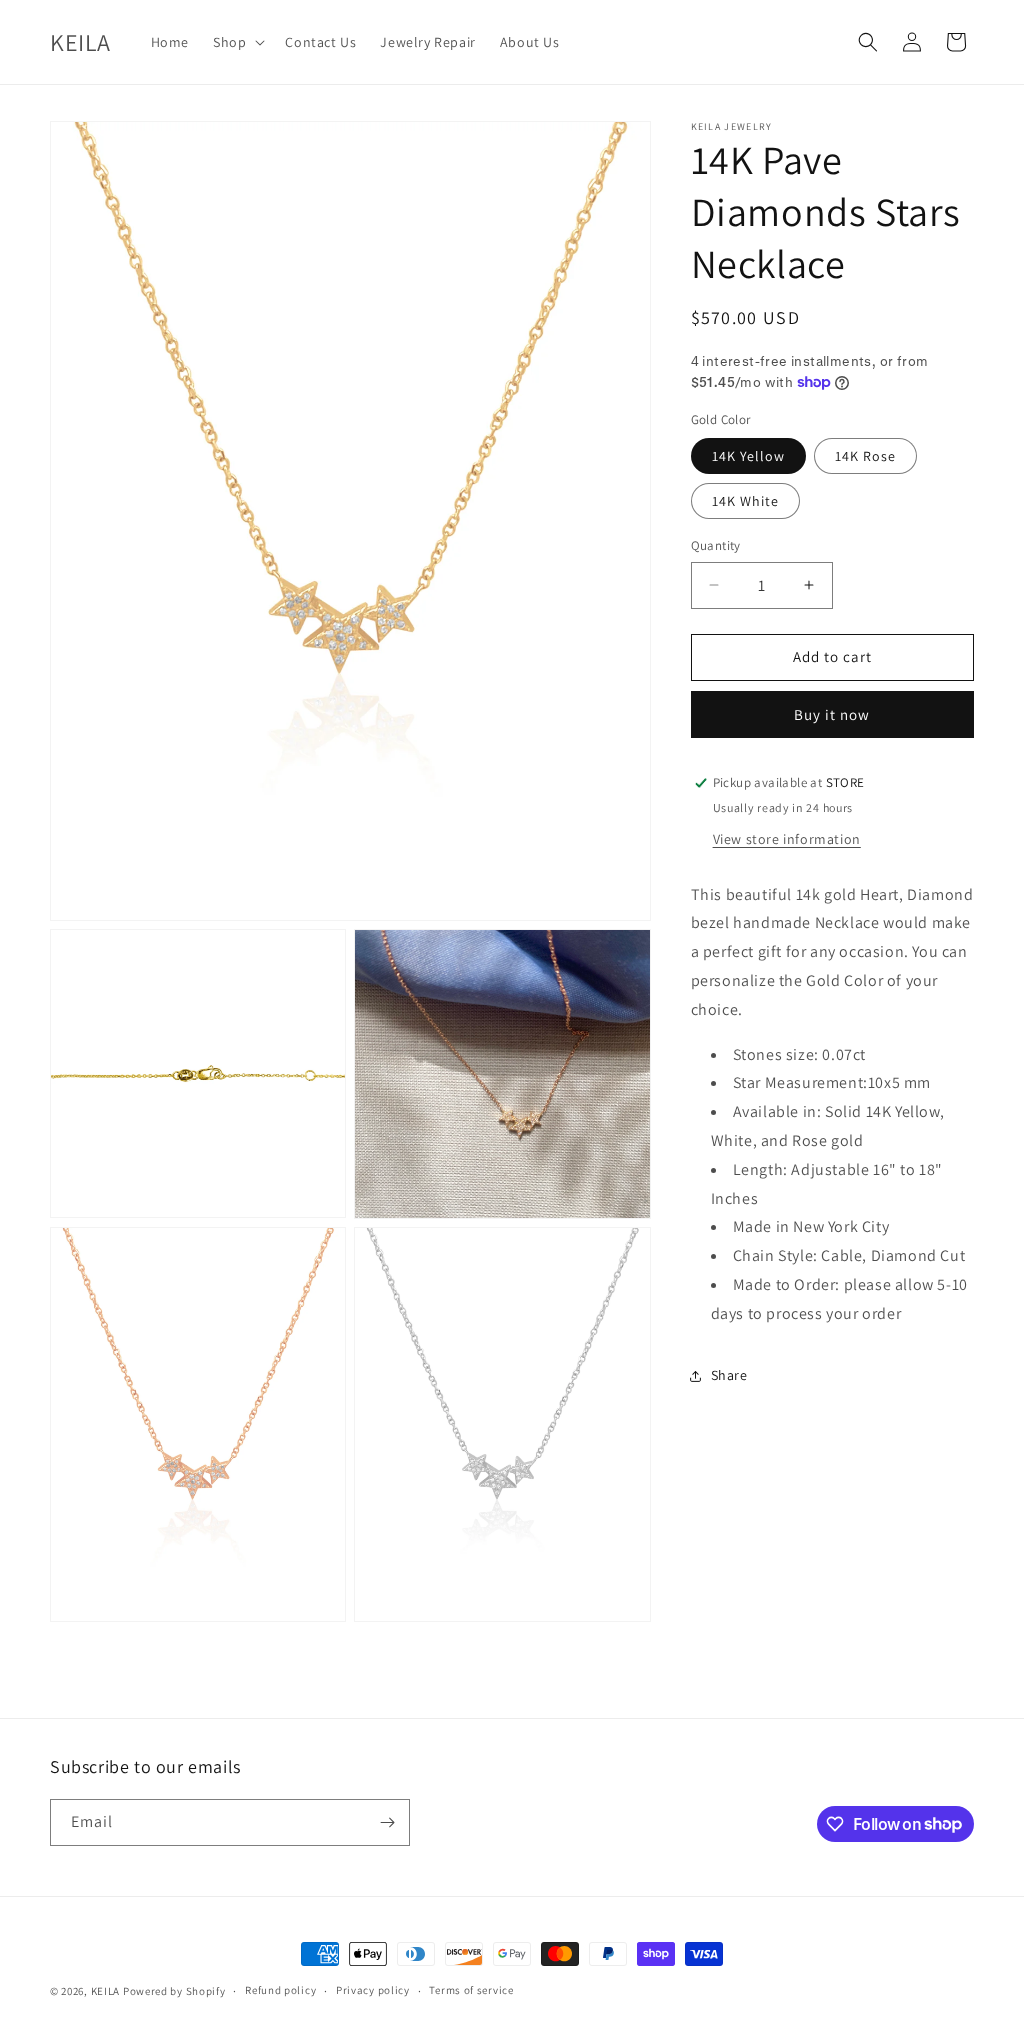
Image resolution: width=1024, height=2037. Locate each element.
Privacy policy (373, 1990)
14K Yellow (748, 456)
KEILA (107, 1991)
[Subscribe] (387, 1822)
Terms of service (471, 1990)
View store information (787, 839)
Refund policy (280, 1990)
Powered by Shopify (174, 1991)
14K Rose (865, 456)
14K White (745, 501)
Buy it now (832, 714)
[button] (237, 42)
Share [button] (729, 1375)
